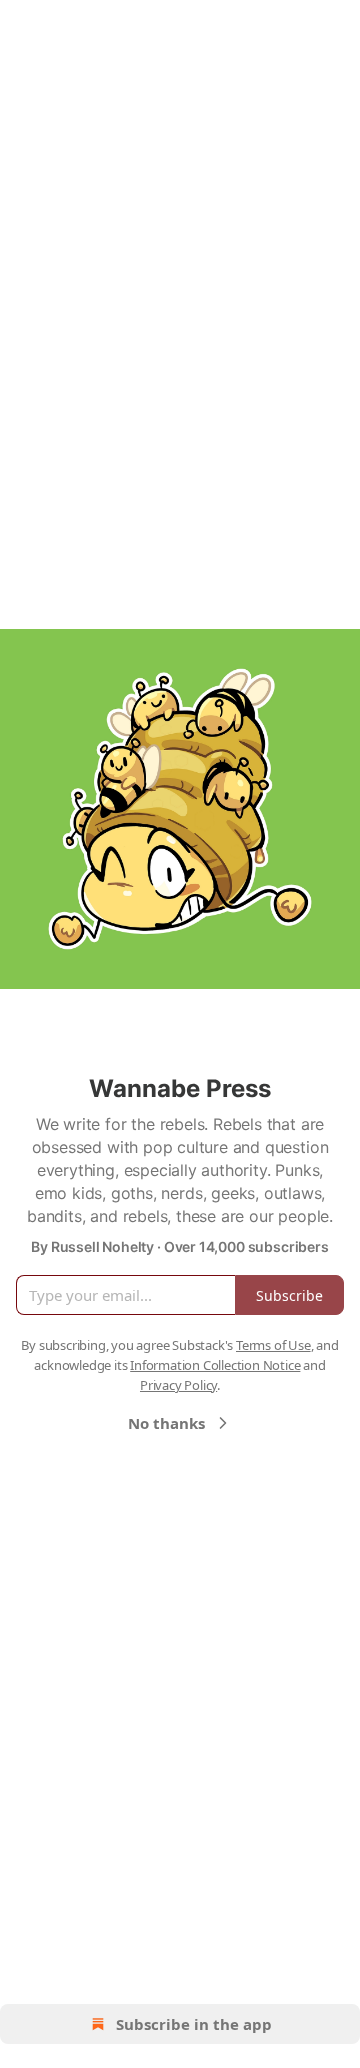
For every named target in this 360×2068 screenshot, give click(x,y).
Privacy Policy (178, 1385)
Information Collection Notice (215, 1365)
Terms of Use (273, 1345)
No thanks (166, 1423)
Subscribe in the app (194, 2024)
